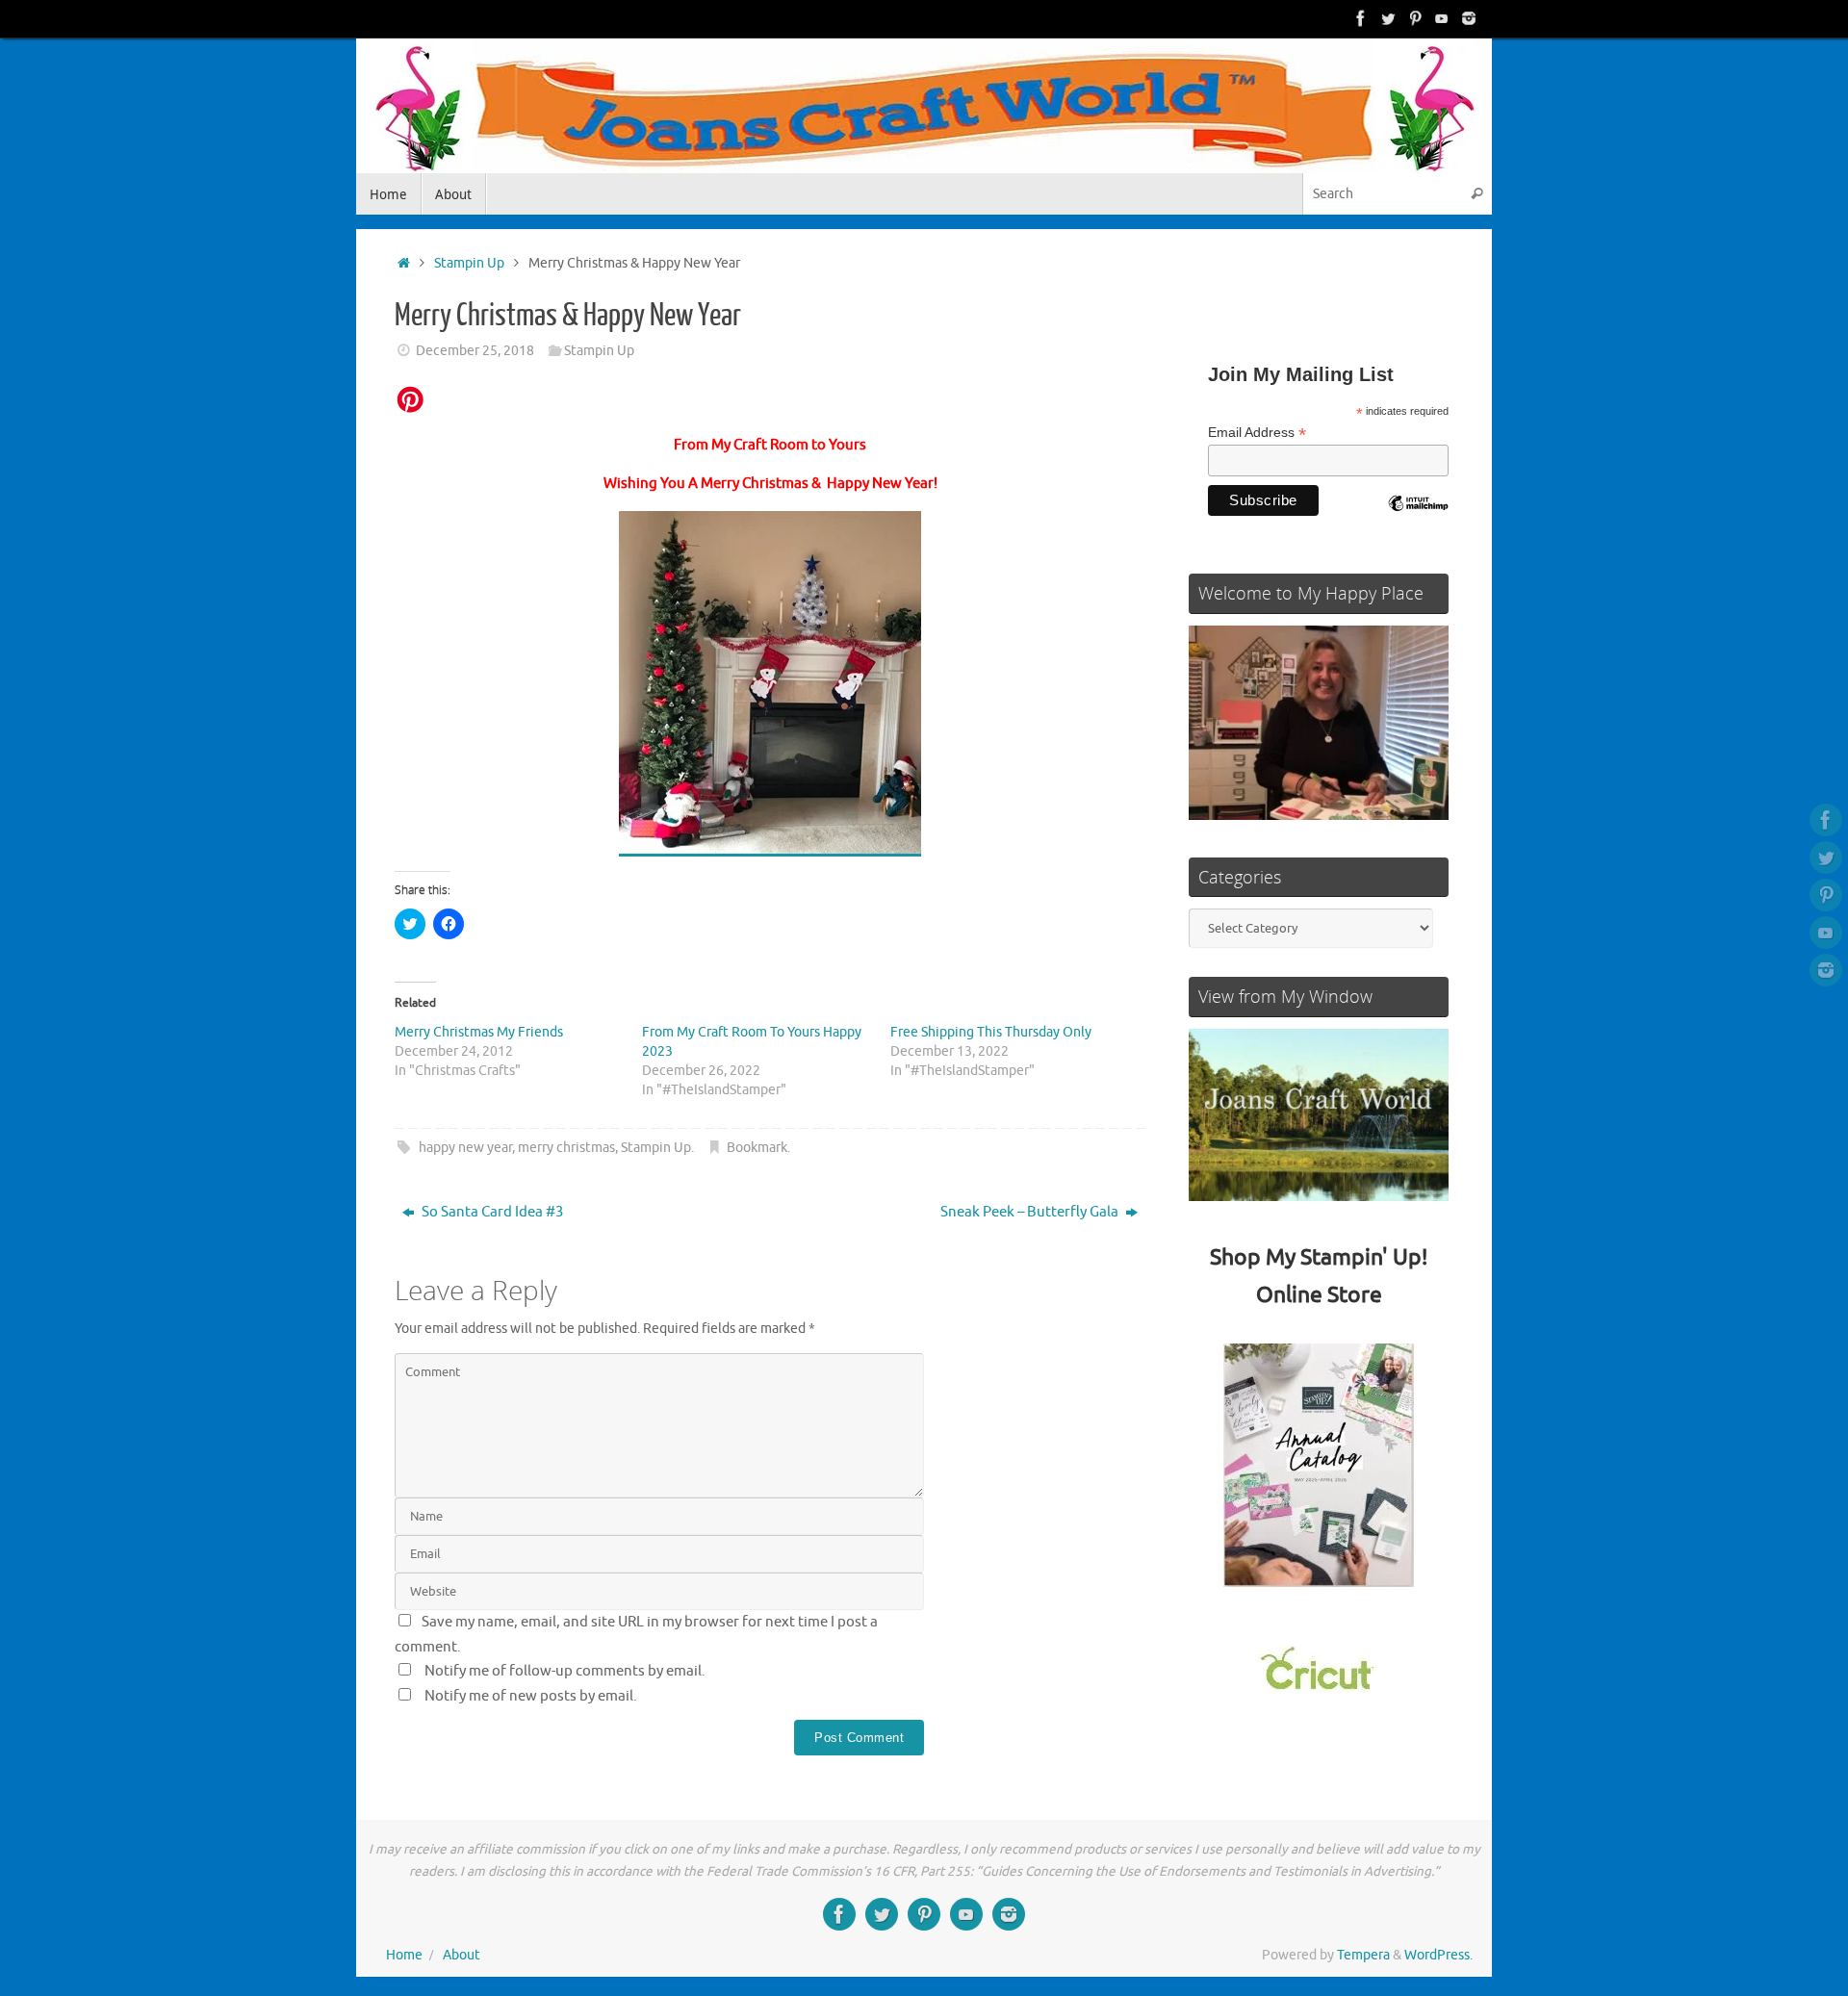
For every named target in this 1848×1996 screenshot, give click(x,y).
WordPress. (1438, 1955)
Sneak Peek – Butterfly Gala (1031, 1212)
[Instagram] (1469, 18)
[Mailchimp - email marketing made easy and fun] (1418, 518)
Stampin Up (469, 263)
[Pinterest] (1415, 18)
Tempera (1363, 1955)
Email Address (1257, 433)
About (462, 1955)
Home (404, 1955)
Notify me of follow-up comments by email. (565, 1671)
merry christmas (566, 1148)
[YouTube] (1442, 18)
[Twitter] (1388, 18)
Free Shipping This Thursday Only (991, 1032)
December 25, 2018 (475, 351)
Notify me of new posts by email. (531, 1696)
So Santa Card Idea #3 (491, 1212)
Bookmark (757, 1148)
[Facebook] (1361, 18)
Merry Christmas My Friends (479, 1032)
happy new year (465, 1148)
